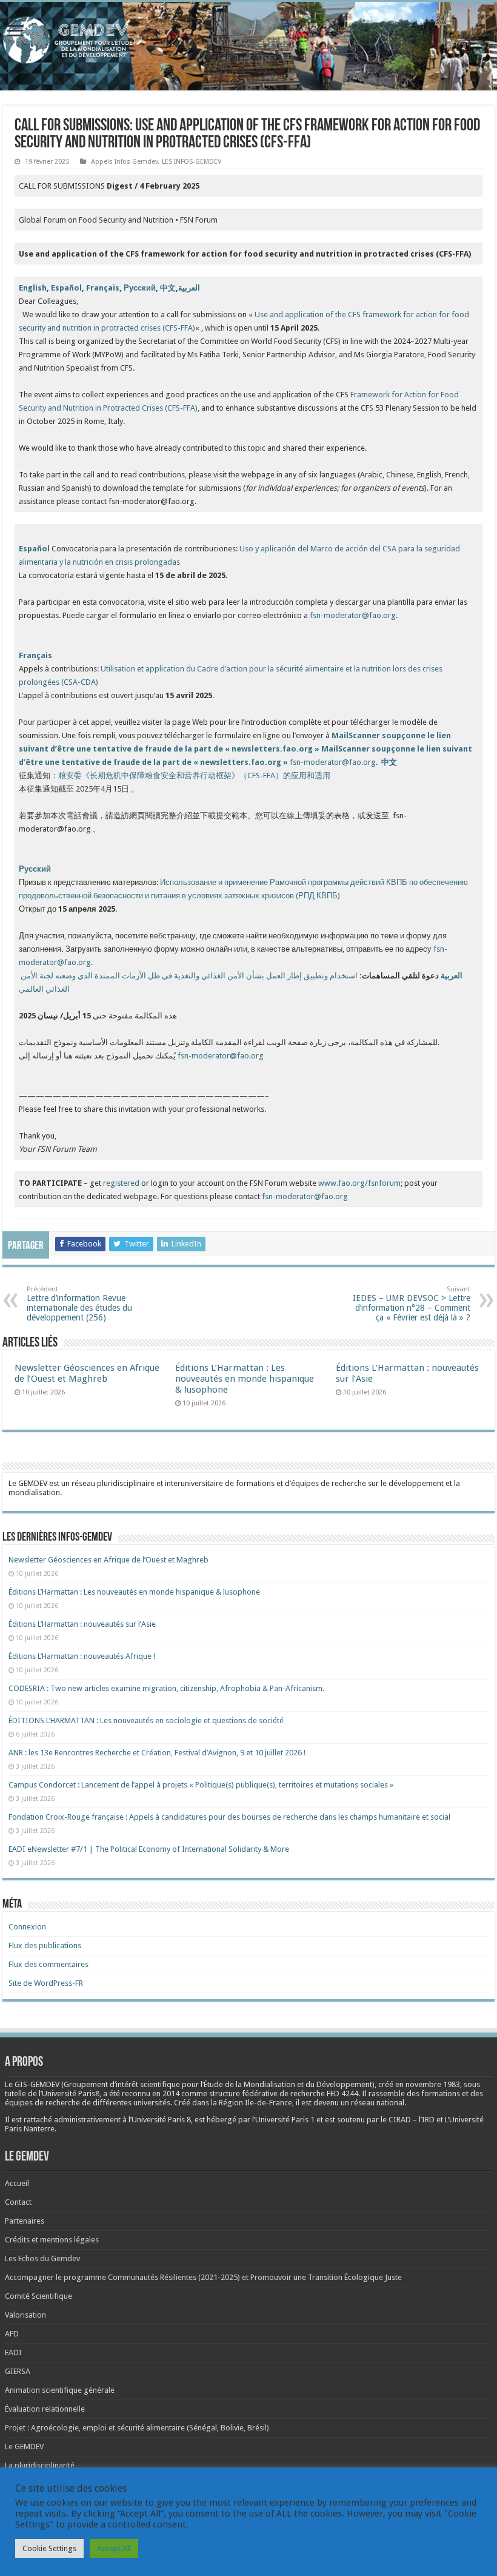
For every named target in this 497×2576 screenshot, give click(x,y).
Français (103, 288)
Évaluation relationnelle (45, 2409)
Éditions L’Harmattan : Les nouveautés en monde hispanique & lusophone (245, 1379)
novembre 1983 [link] (433, 2084)
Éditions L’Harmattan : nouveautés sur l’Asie (82, 1624)
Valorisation (25, 2315)
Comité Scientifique (38, 2296)
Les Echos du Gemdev (42, 2258)
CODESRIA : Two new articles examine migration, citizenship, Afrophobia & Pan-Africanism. (166, 1688)
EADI (13, 2352)
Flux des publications (45, 1945)
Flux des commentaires (48, 1964)
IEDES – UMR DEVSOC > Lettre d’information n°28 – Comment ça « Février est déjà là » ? (412, 1304)
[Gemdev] (248, 40)
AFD (12, 2334)
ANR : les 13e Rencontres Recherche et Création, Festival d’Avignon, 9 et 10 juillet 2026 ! (158, 1753)
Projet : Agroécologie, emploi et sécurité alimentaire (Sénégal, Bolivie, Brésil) (137, 2428)
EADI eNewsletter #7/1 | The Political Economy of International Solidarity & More (149, 1849)
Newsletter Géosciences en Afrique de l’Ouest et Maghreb (87, 1373)
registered (122, 1183)
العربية (189, 288)
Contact (18, 2202)
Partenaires (25, 2221)
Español (66, 288)
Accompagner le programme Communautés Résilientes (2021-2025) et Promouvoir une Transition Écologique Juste (203, 2277)
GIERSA (18, 2371)
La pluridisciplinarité (40, 2465)
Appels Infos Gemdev (125, 162)
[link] (433, 2084)
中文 (168, 288)
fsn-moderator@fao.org (353, 615)
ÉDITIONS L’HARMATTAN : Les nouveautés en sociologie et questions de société (147, 1720)
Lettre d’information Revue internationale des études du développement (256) (79, 1304)
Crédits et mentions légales (52, 2240)
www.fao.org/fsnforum (359, 1183)
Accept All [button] (114, 2548)
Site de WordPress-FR (46, 1983)
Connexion (27, 1927)
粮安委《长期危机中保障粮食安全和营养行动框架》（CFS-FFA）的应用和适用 (194, 775)
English (33, 288)
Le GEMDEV (24, 2447)
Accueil (17, 2183)
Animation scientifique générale (60, 2390)
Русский (140, 288)
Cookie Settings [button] (49, 2548)
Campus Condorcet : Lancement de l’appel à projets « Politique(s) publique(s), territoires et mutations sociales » (201, 1785)
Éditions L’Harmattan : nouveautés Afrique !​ (82, 1656)
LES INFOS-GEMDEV (192, 162)
